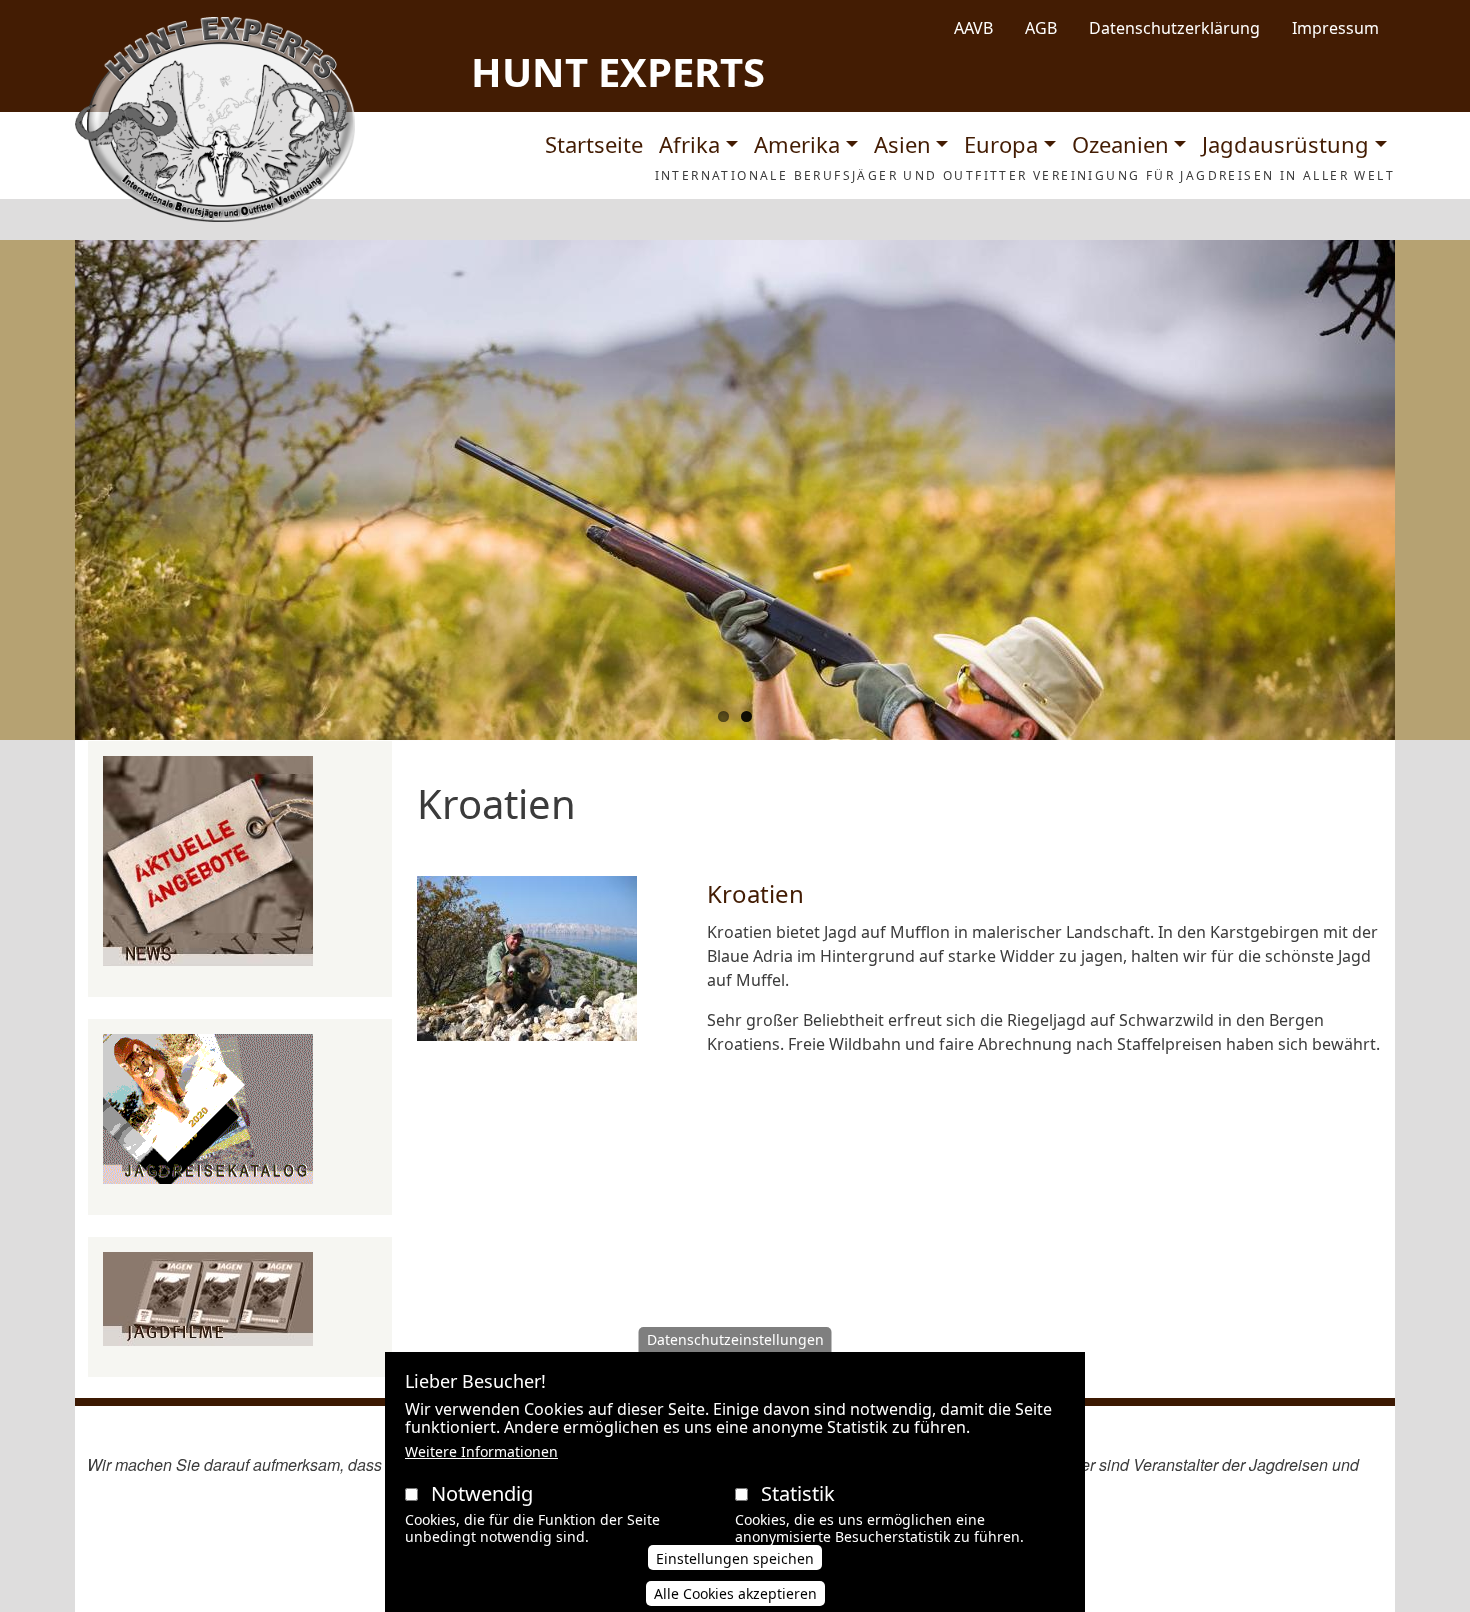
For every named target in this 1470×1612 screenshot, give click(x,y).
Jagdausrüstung (1285, 144)
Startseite (594, 144)
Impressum (1335, 28)
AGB (1041, 28)
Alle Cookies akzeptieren (735, 1593)
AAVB (973, 28)
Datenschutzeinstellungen (735, 1339)
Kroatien (755, 893)
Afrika (689, 144)
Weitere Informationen (481, 1451)
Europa (1001, 144)
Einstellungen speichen (735, 1558)
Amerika (797, 144)
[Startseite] (215, 119)
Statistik (798, 1493)
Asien (902, 144)
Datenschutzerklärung (1174, 28)
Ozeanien (1120, 144)
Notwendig (482, 1493)
